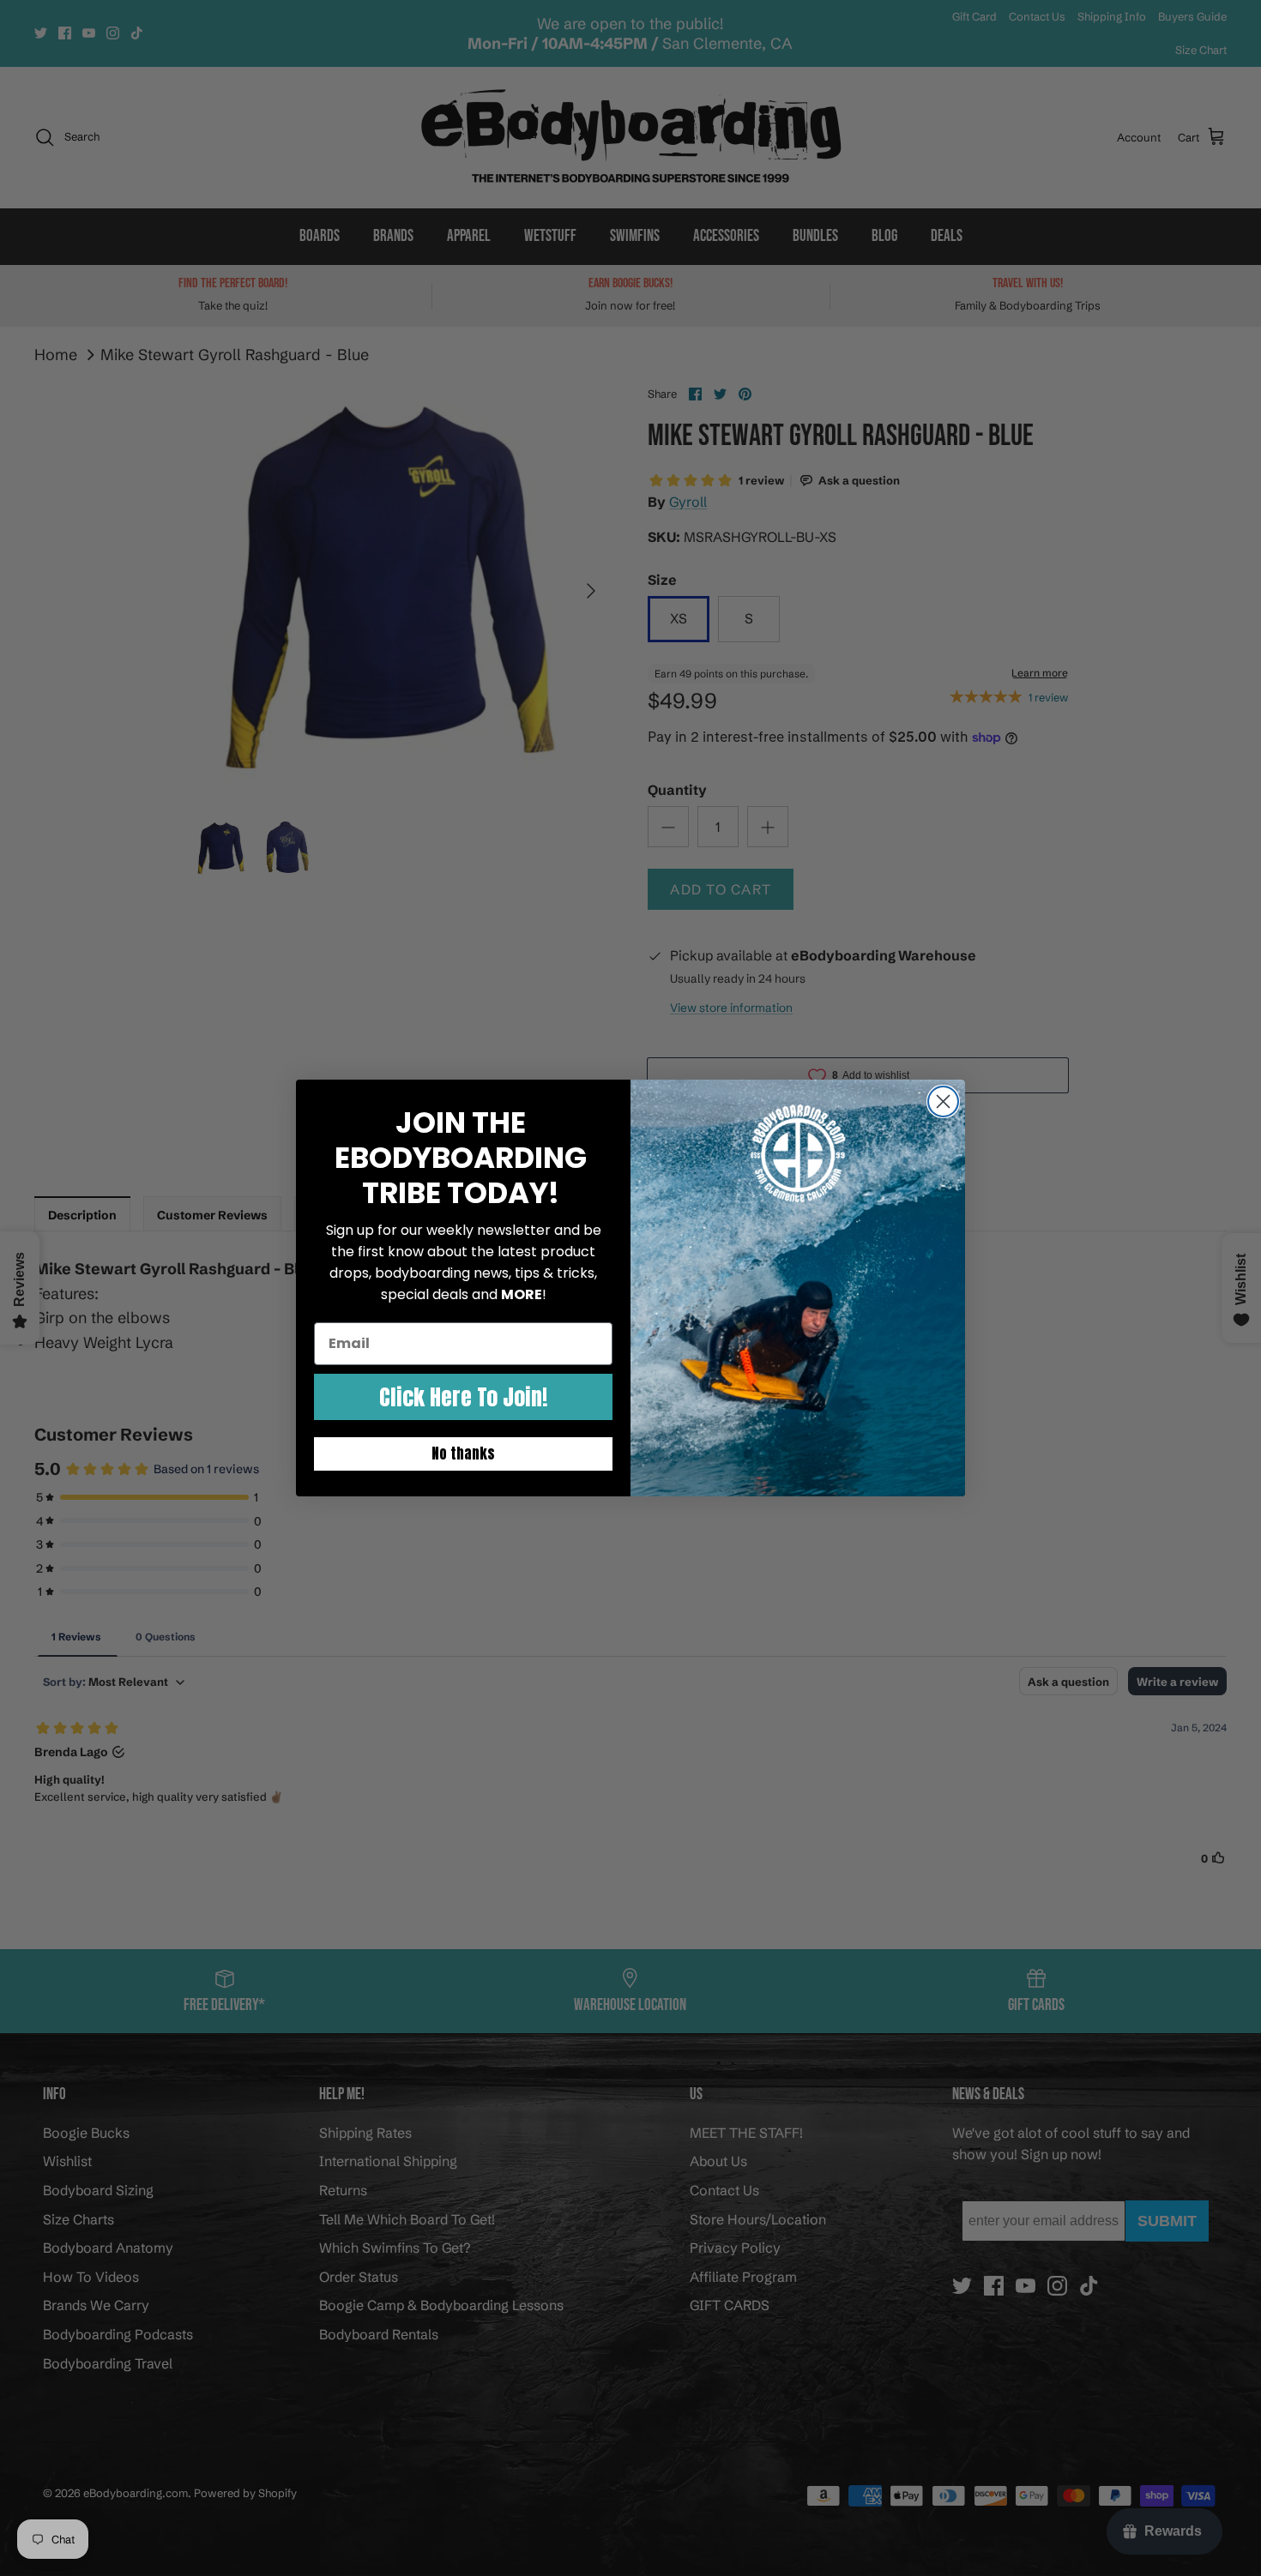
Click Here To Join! (463, 1397)
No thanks (463, 1454)
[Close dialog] (943, 1101)
